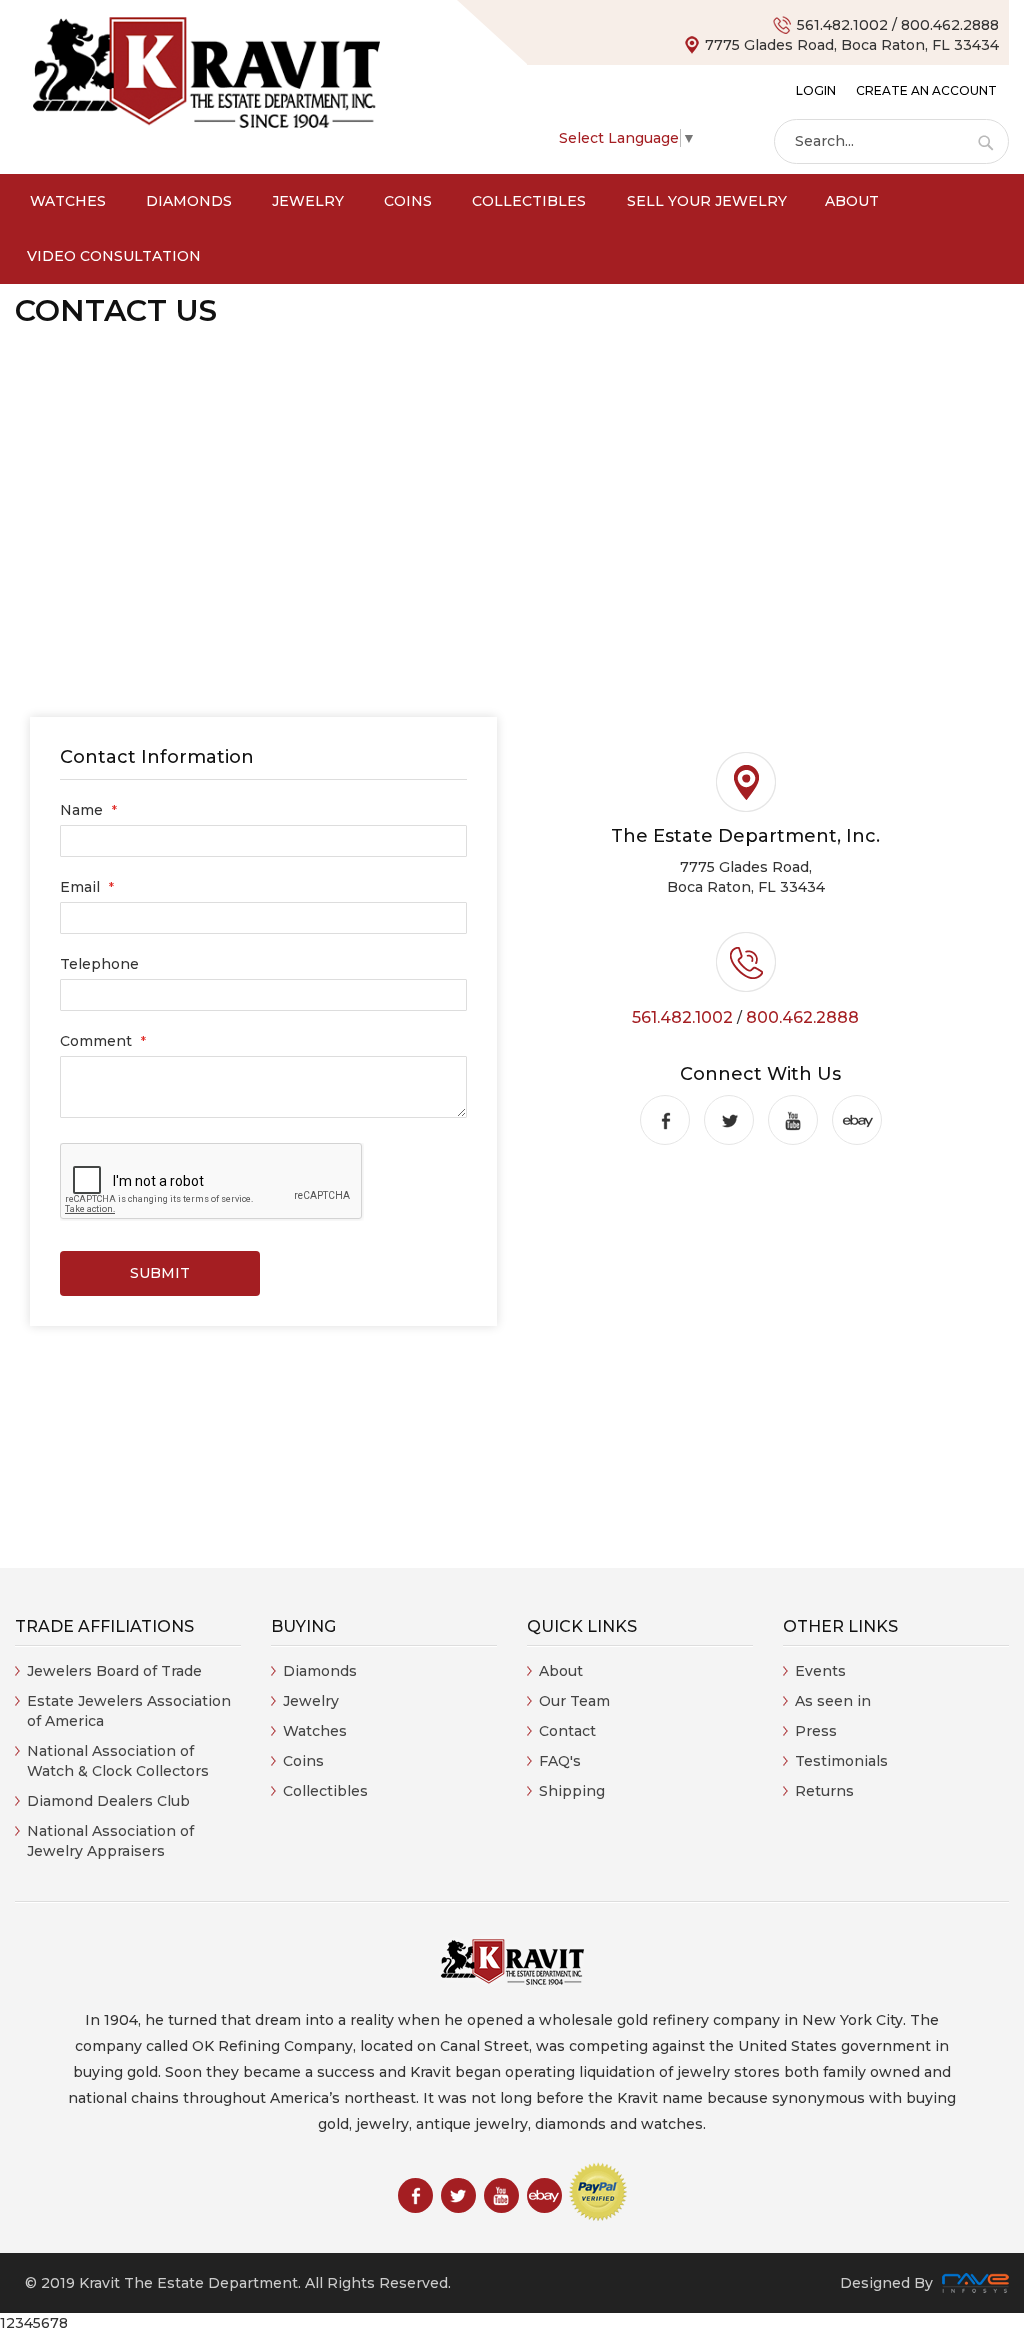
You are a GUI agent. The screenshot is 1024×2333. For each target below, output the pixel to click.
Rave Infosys (975, 2283)
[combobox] (891, 141)
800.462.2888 (950, 25)
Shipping (572, 1791)
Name (83, 810)
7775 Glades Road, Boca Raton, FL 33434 (852, 45)
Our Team (574, 1701)
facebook (665, 1120)
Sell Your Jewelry (707, 201)
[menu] (512, 229)
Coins (303, 1761)
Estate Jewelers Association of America (129, 1711)
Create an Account (926, 90)
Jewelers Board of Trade (114, 1671)
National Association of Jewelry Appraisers (110, 1841)
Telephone (99, 964)
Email (82, 887)
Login (816, 90)
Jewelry (311, 1701)
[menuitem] (68, 201)
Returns (824, 1791)
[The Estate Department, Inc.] (206, 73)
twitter (729, 1120)
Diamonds (320, 1671)
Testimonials (841, 1761)
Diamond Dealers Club (108, 1801)
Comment (98, 1041)
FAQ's (560, 1761)
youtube (793, 1120)
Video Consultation (114, 256)
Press (816, 1731)
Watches (315, 1731)
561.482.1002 (842, 25)
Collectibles (325, 1791)
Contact (567, 1731)
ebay (857, 1120)
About (852, 201)
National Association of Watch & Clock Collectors (118, 1761)
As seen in (833, 1701)
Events (820, 1671)
